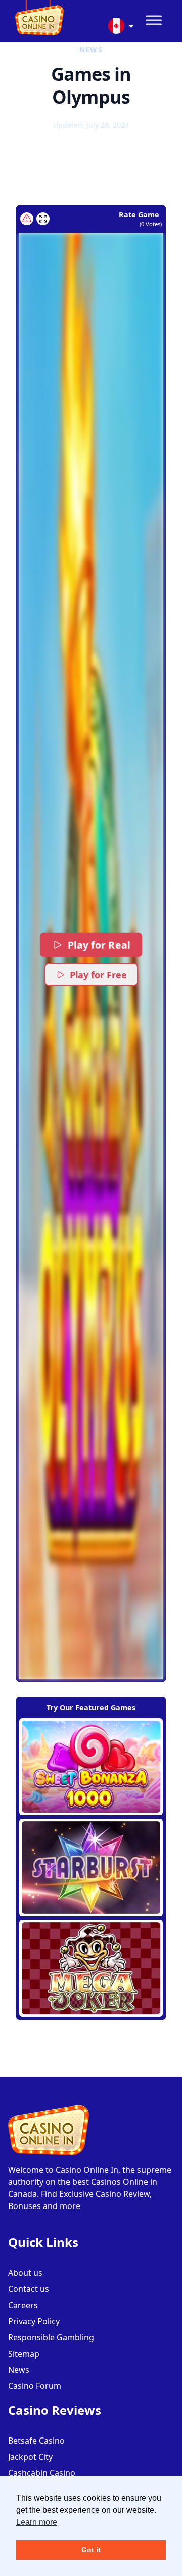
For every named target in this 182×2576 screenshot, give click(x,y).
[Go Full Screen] (43, 219)
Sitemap (24, 2354)
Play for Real (99, 945)
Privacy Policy (34, 2321)
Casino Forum (35, 2386)
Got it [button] (91, 2550)
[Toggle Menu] (154, 20)
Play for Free (98, 975)
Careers (23, 2305)
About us (25, 2273)
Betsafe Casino (36, 2441)
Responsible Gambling (51, 2337)
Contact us (29, 2289)
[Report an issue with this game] (27, 219)
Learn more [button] (37, 2522)
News (19, 2370)
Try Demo (91, 1767)
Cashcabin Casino (42, 2473)
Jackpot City (30, 2457)
